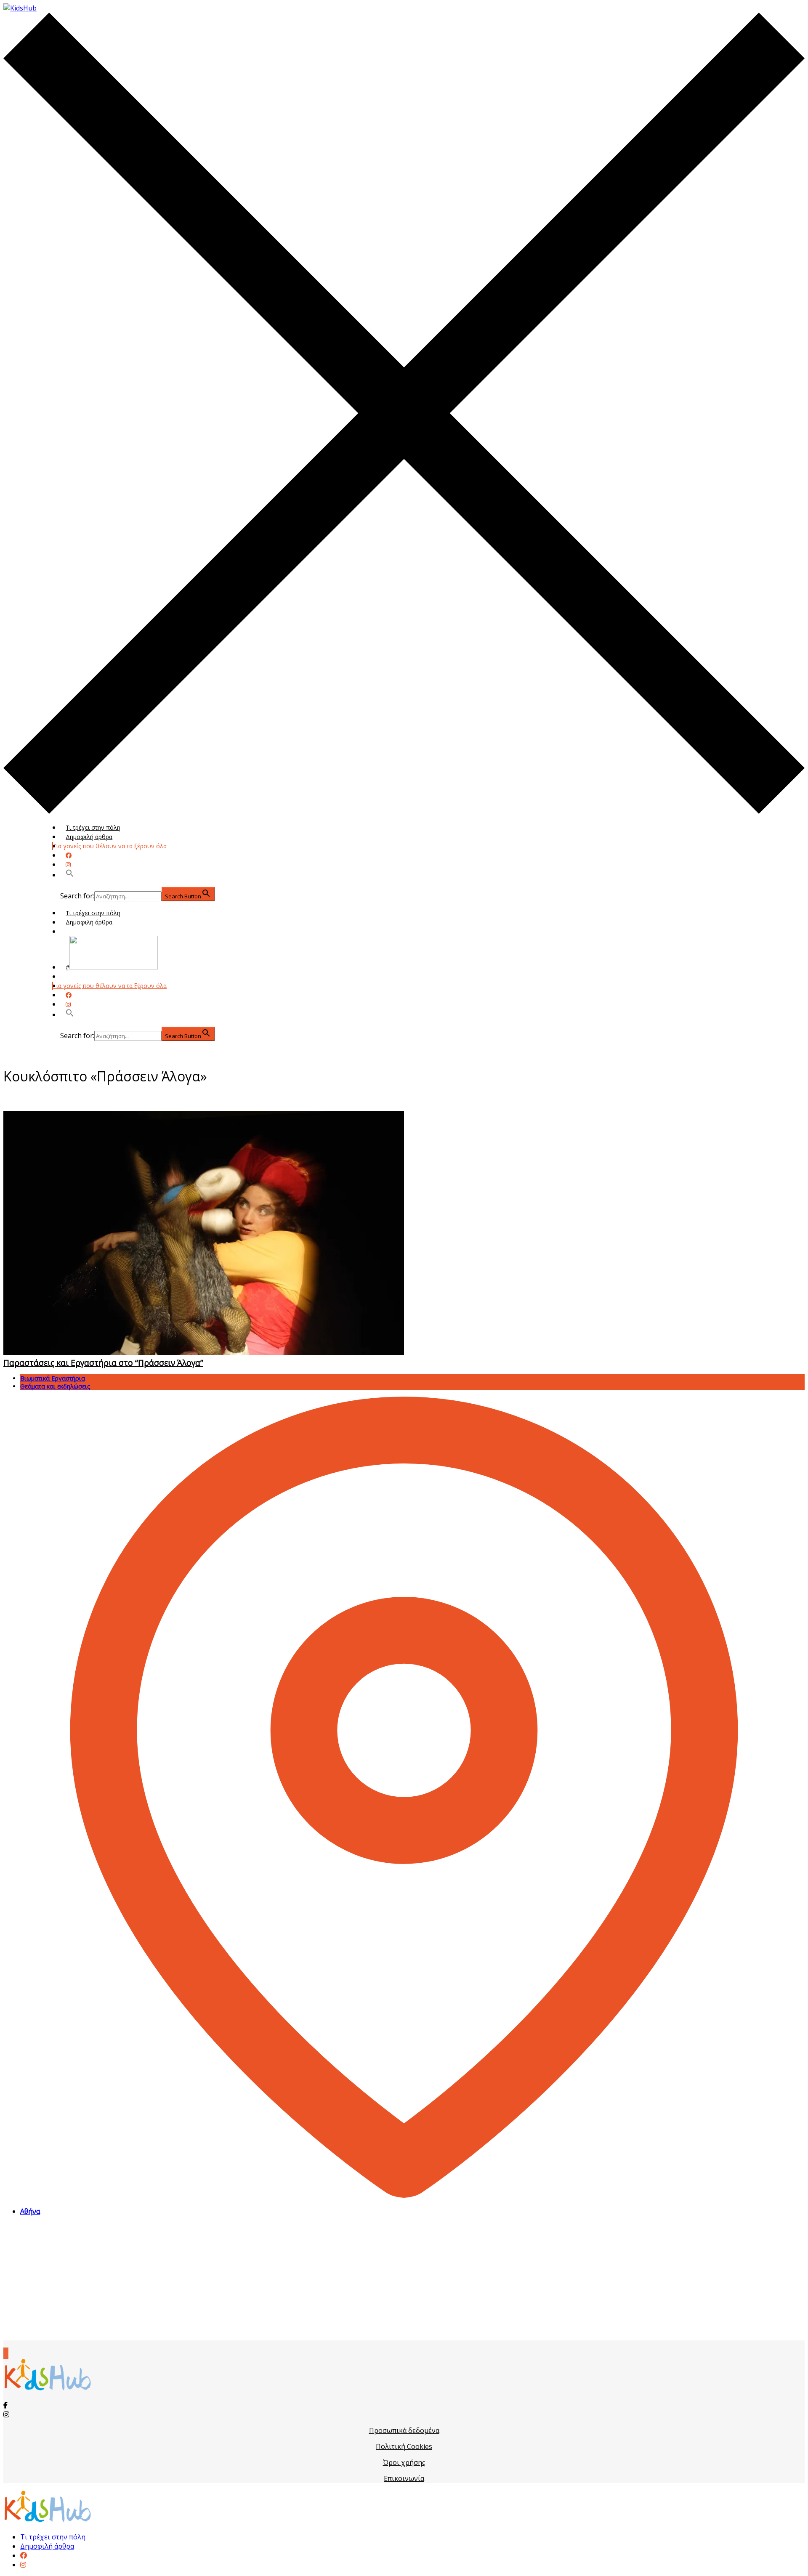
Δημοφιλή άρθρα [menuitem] (47, 2546)
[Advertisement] (404, 2281)
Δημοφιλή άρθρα (89, 837)
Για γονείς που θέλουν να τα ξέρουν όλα (110, 846)
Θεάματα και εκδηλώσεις (55, 1386)
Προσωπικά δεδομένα (404, 2430)
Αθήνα (30, 2211)
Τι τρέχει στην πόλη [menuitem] (53, 2537)
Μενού (75, 931)
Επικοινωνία (404, 2478)
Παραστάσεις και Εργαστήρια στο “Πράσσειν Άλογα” (103, 1363)
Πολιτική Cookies (404, 2446)
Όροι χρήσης (404, 2462)
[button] (70, 875)
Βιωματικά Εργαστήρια (53, 1378)
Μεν (72, 976)
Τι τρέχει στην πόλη (93, 827)
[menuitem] (24, 2555)
